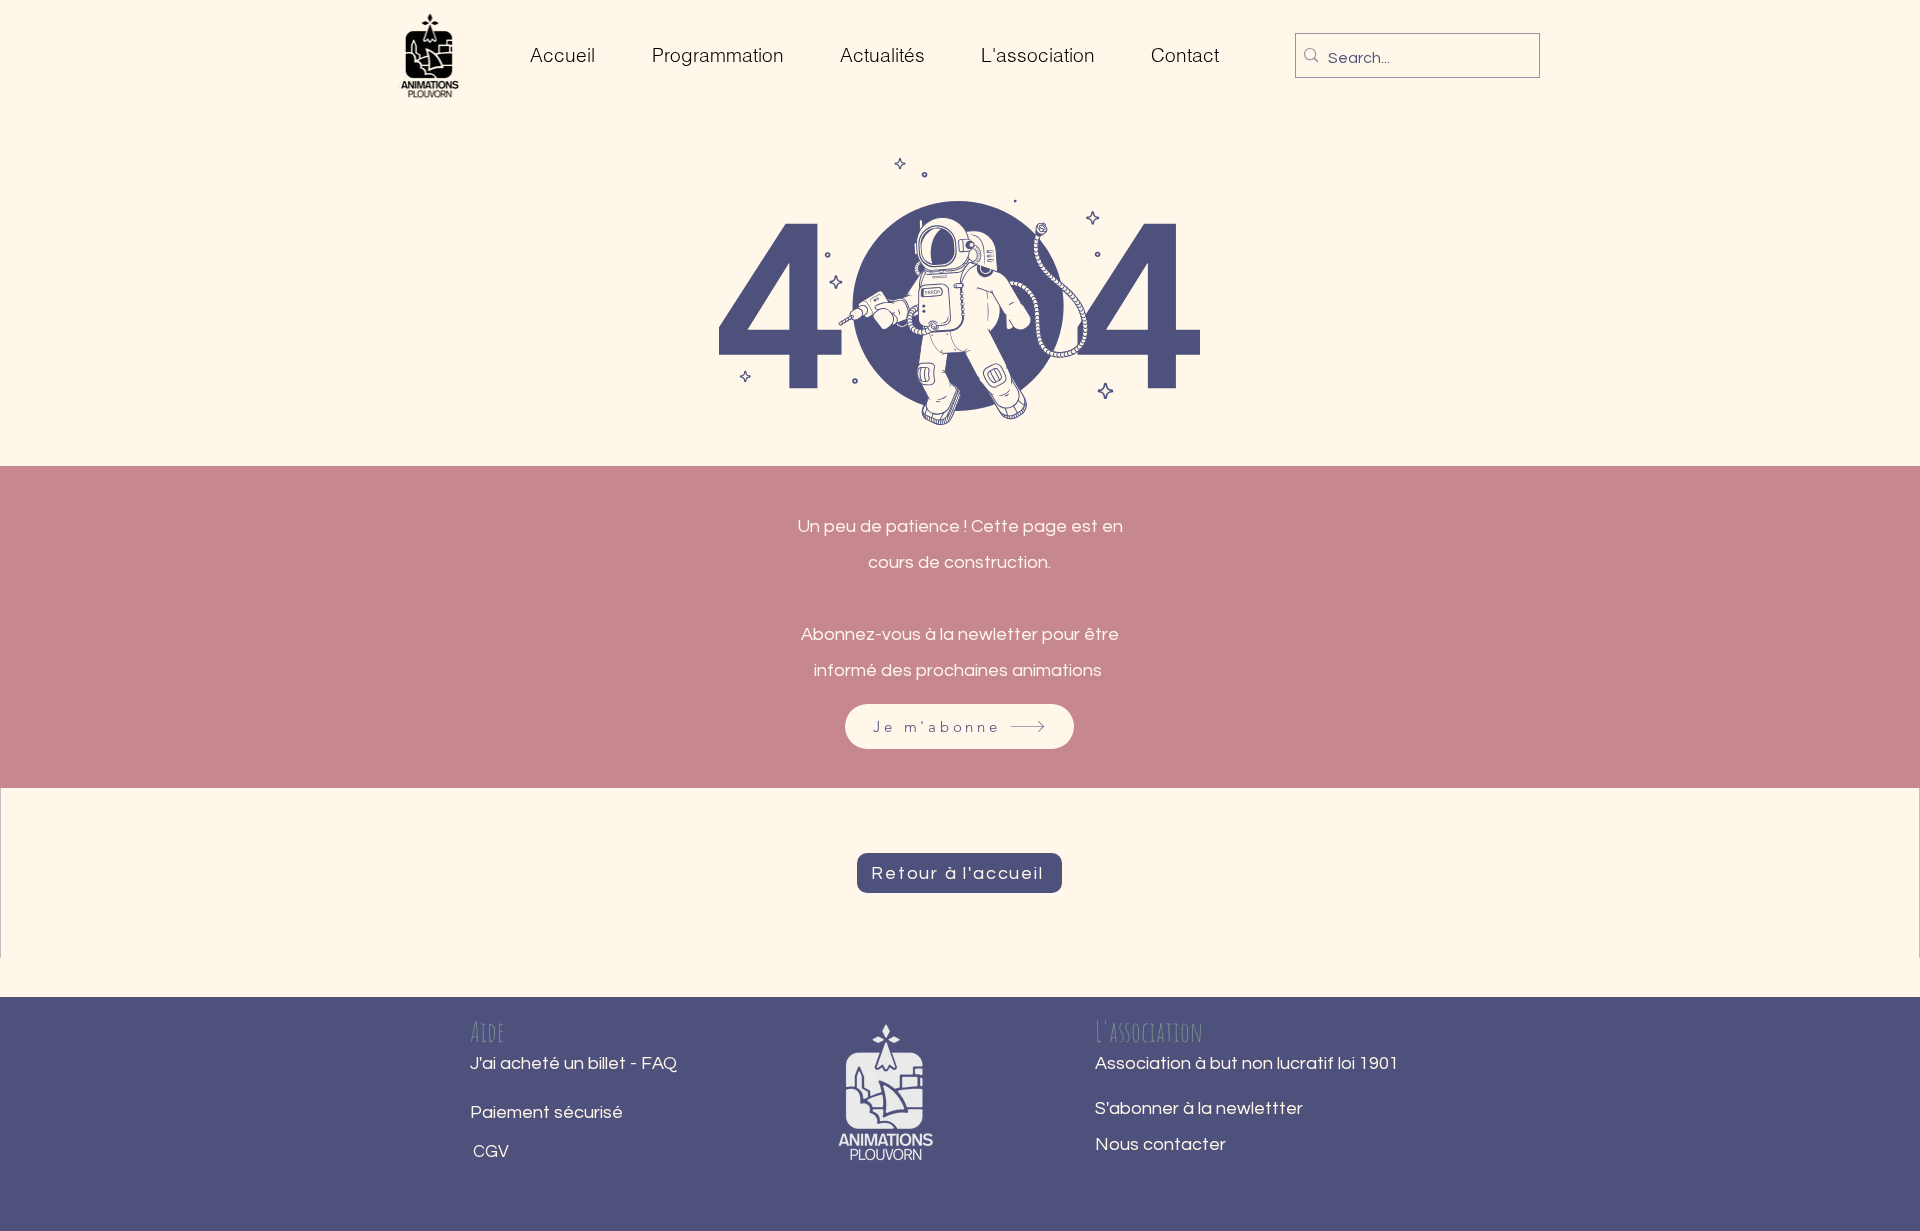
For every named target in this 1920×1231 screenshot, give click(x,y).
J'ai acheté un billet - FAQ (573, 1063)
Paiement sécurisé (546, 1112)
